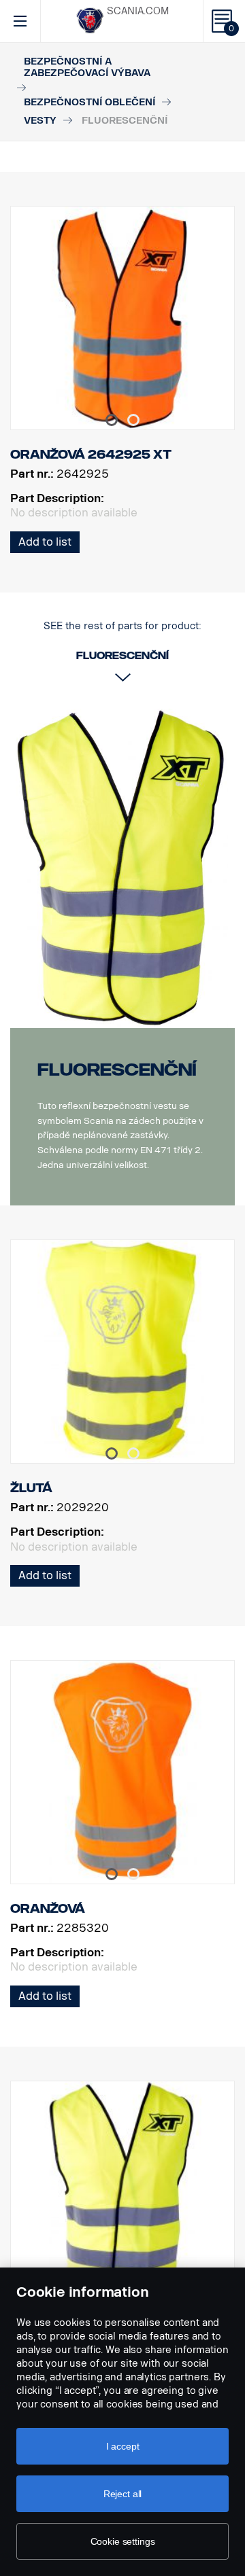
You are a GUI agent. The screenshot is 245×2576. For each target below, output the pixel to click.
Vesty (40, 121)
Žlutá (31, 1488)
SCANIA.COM (138, 11)
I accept (123, 2446)
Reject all (123, 2494)
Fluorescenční (117, 1070)
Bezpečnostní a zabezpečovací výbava (87, 67)
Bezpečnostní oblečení (89, 102)
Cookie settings (123, 2541)
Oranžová (48, 1909)
